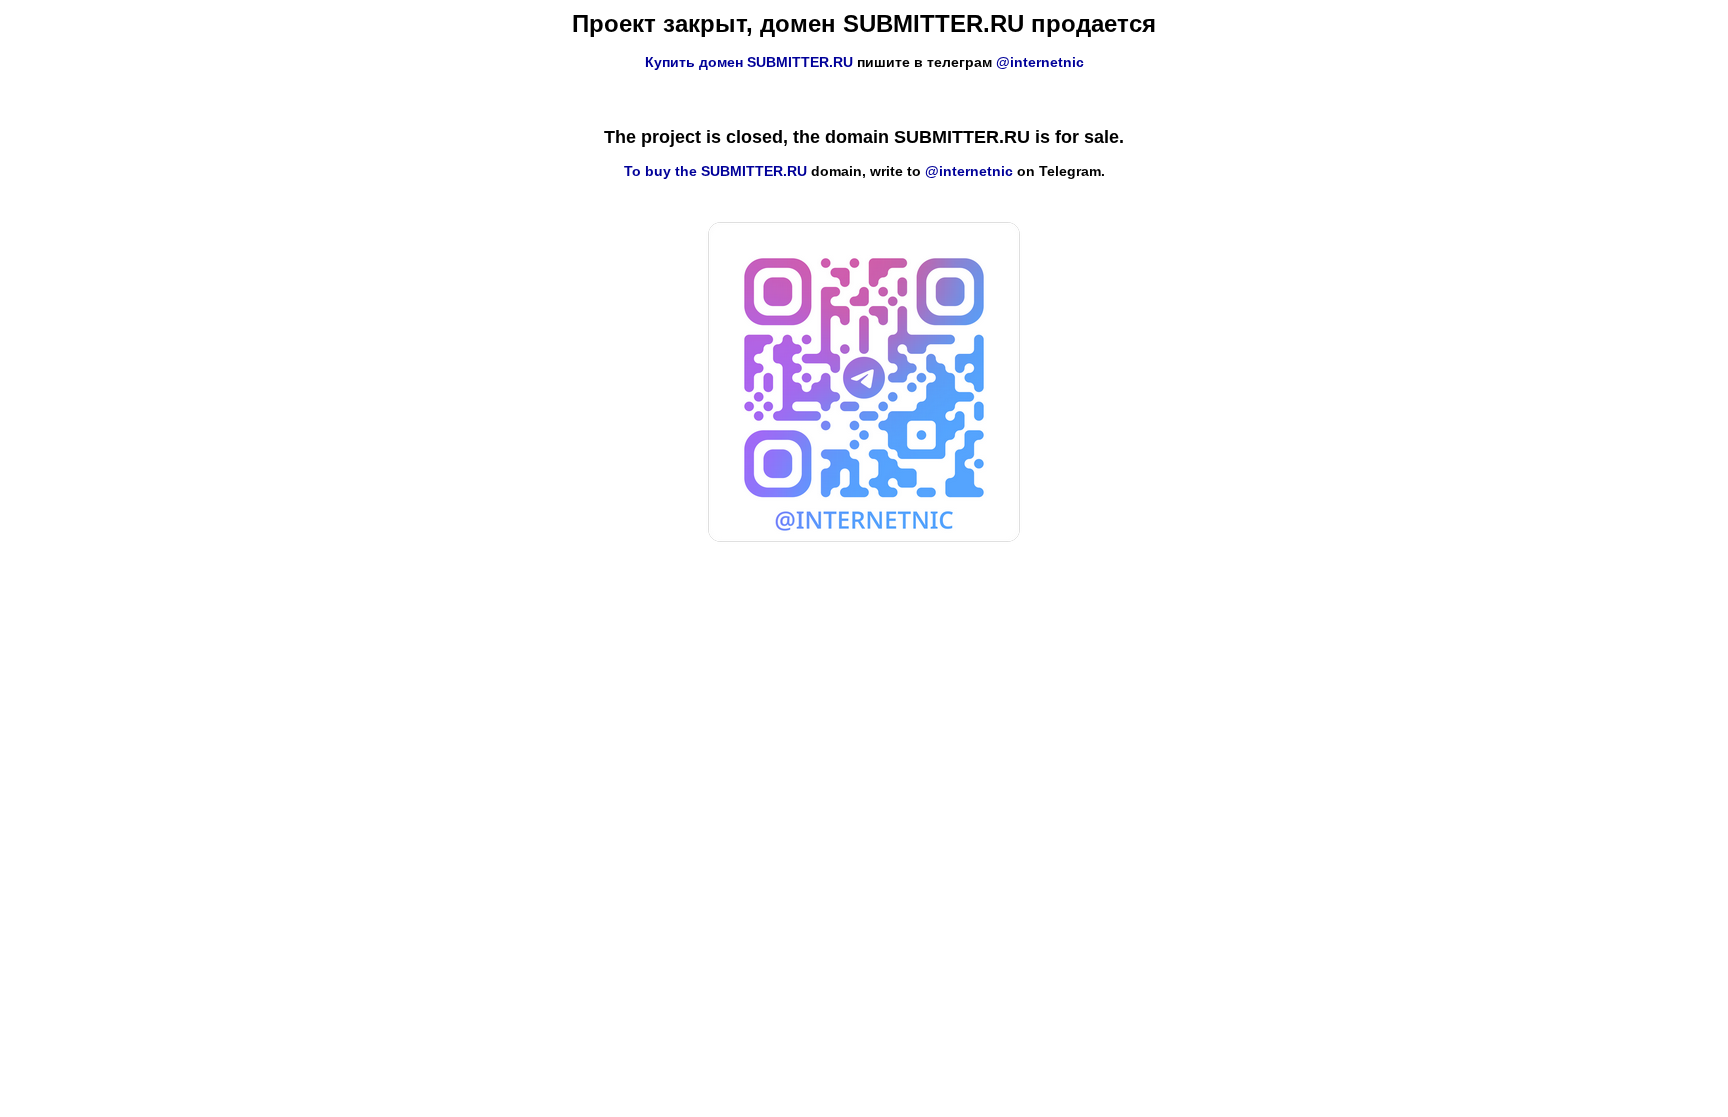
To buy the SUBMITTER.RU (715, 171)
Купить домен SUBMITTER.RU (749, 62)
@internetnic (1040, 62)
